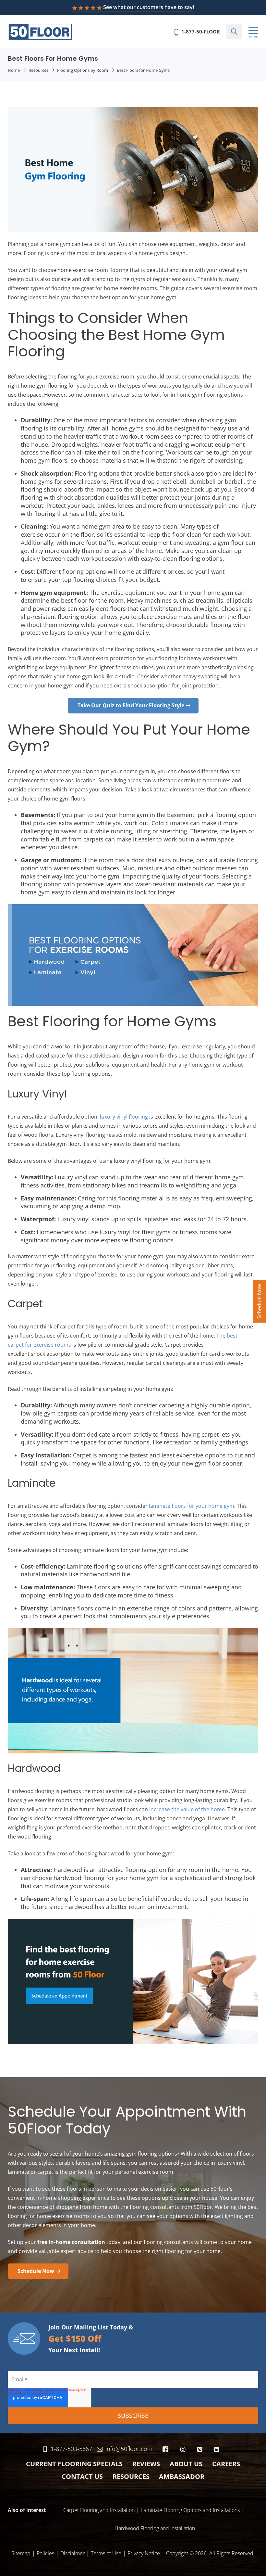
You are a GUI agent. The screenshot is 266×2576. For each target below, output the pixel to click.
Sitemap (21, 2553)
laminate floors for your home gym (192, 1506)
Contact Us (82, 2476)
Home (14, 70)
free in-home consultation (71, 2242)
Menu (254, 37)
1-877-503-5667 (71, 2449)
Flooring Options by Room (83, 70)
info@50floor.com (129, 2449)
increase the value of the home (187, 1809)
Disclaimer (73, 2553)
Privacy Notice (144, 2553)
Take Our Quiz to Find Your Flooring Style (131, 705)
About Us (186, 2464)
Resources (38, 70)
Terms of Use (106, 2553)
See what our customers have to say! (149, 7)
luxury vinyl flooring (124, 1117)
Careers (226, 2464)
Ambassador (182, 2476)
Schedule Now (259, 1301)
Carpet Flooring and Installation (99, 2510)
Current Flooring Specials (74, 2464)
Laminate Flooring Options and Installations (190, 2510)
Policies (45, 2553)
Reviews (146, 2464)
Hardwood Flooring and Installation (155, 2528)
